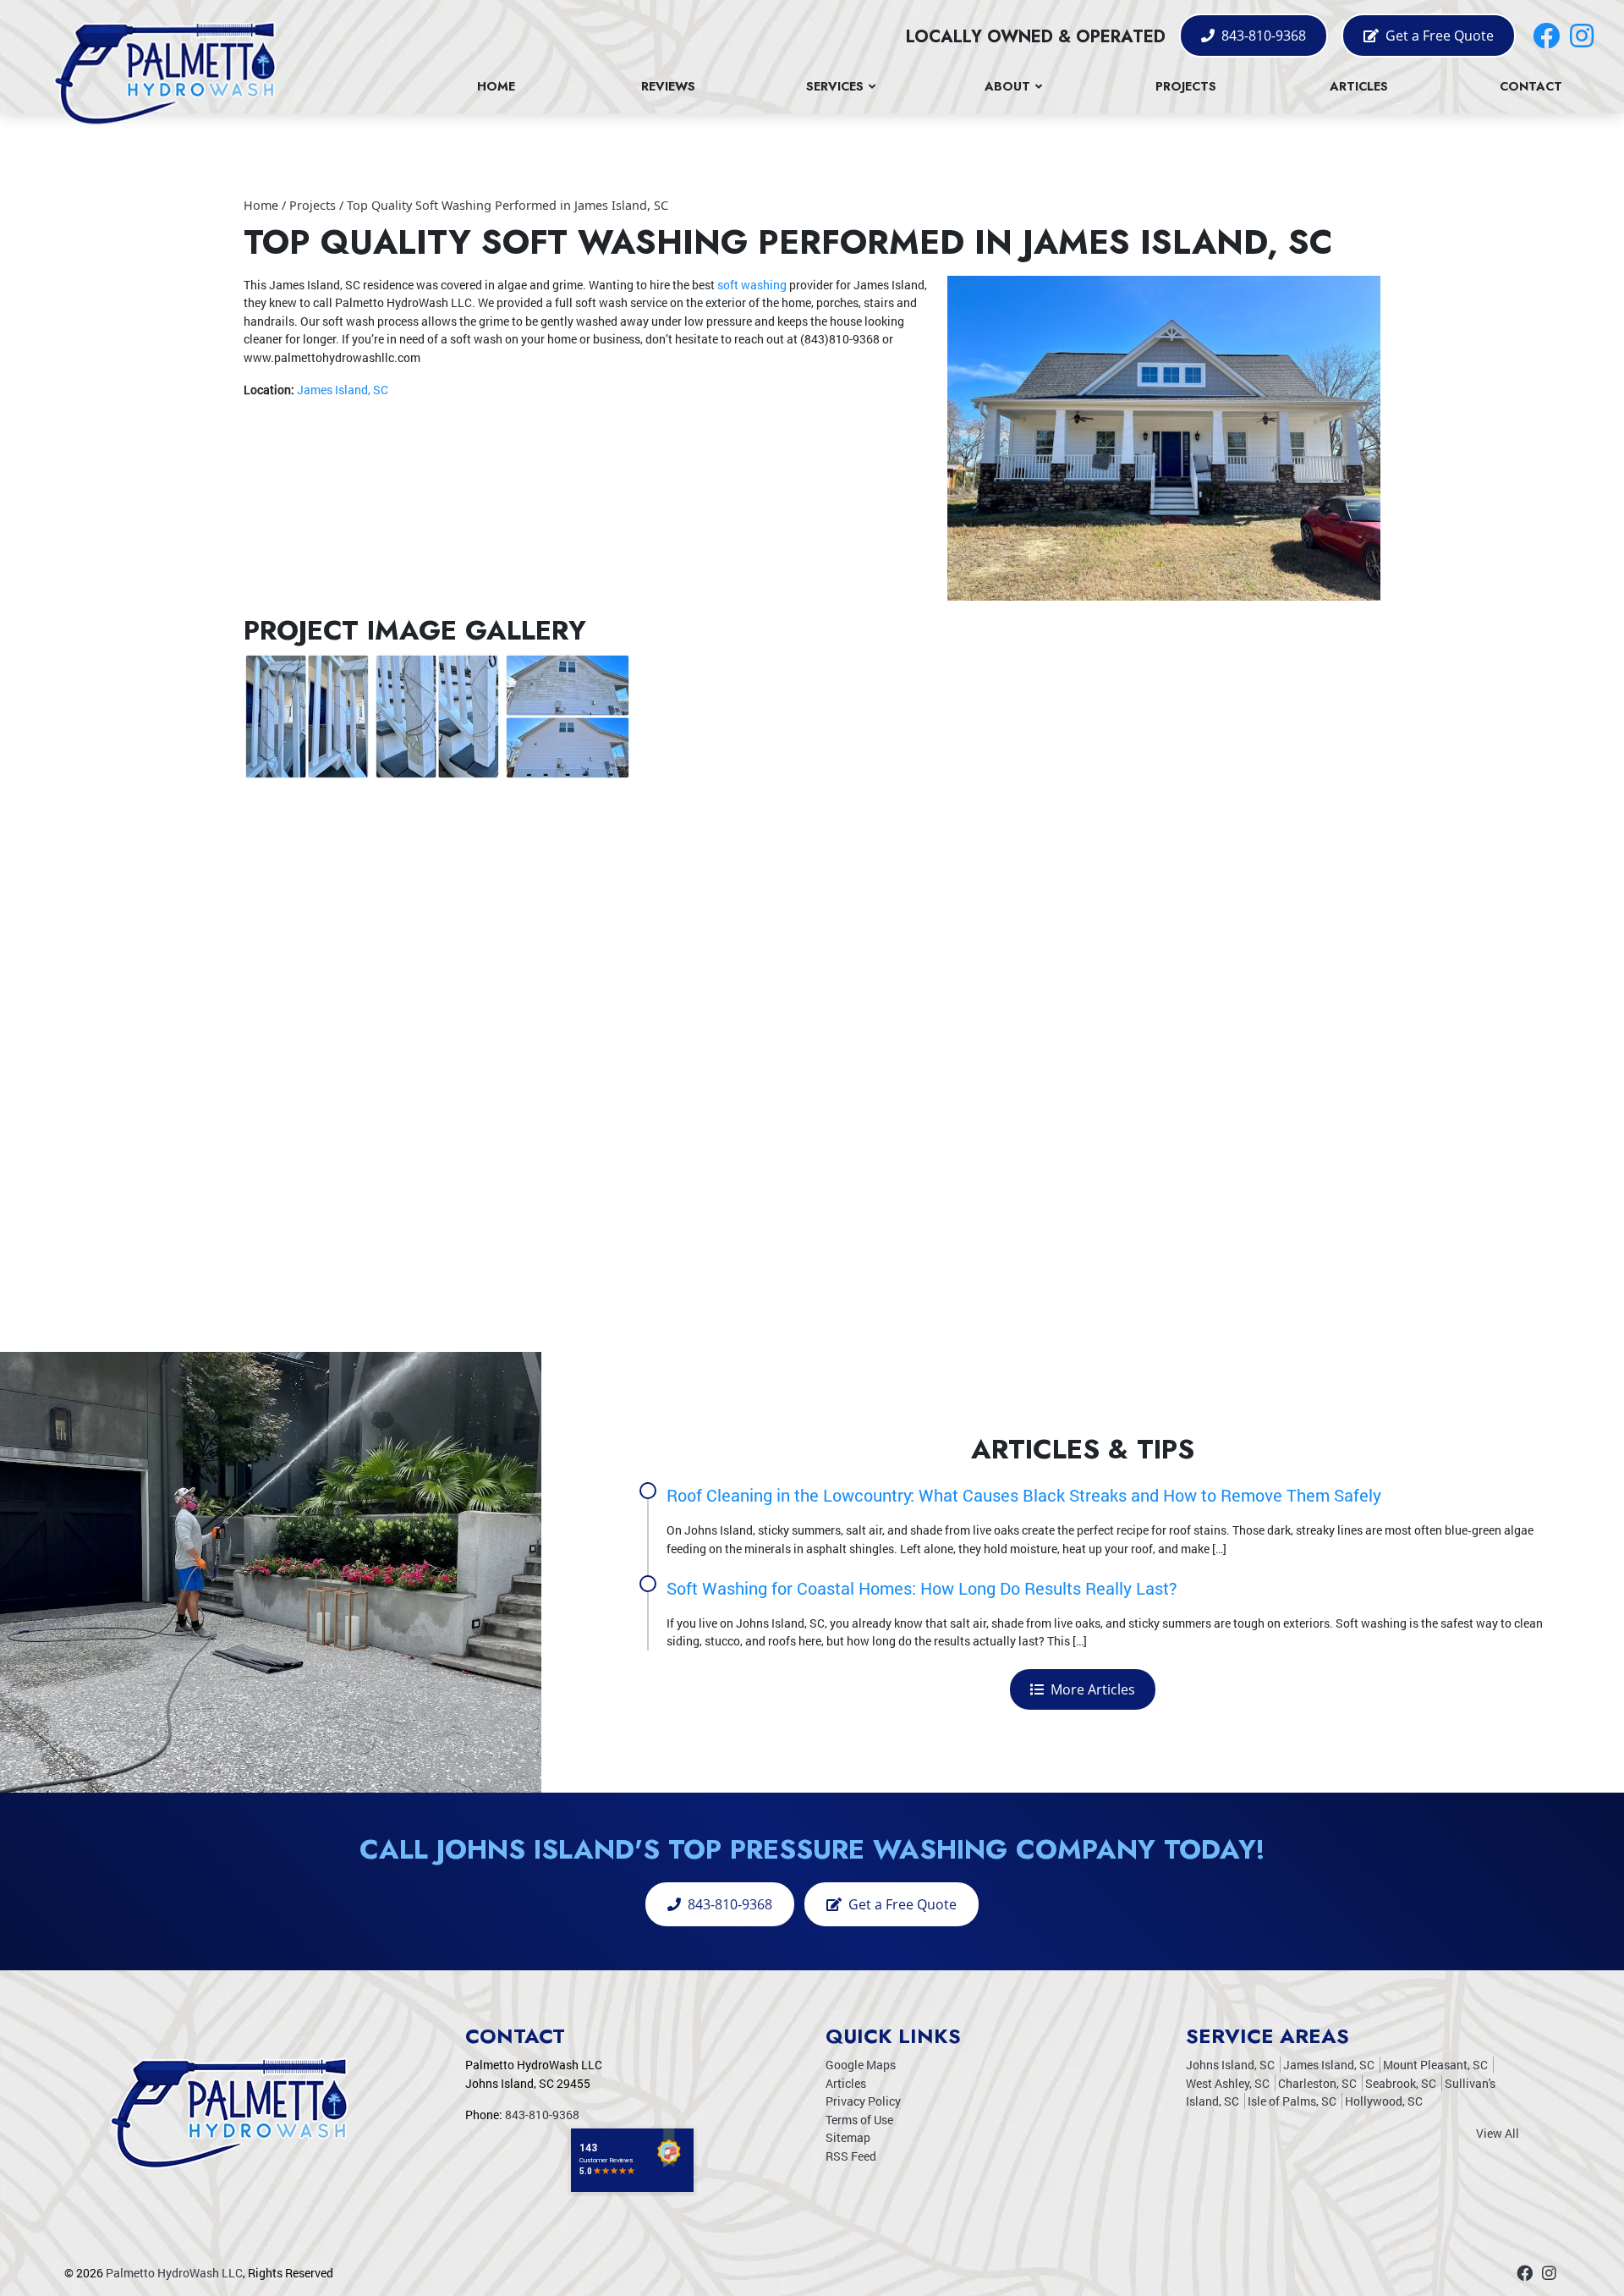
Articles (846, 2083)
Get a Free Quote (1438, 36)
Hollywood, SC (1384, 2101)
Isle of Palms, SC (1292, 2101)
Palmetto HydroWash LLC (174, 2273)
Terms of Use (859, 2120)
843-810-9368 (1262, 36)
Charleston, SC (1317, 2083)
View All (1498, 2133)
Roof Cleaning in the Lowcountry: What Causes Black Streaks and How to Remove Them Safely (1024, 1495)
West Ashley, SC (1228, 2083)
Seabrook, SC (1401, 2083)
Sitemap (848, 2137)
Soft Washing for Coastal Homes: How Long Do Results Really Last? (922, 1588)
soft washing (752, 285)
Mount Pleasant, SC (1435, 2065)
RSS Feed (851, 2156)
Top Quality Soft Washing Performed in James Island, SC (507, 205)
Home (261, 205)
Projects (313, 205)
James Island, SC (343, 390)
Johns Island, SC (1230, 2065)
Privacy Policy (863, 2101)
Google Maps (861, 2065)
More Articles (1091, 1689)
